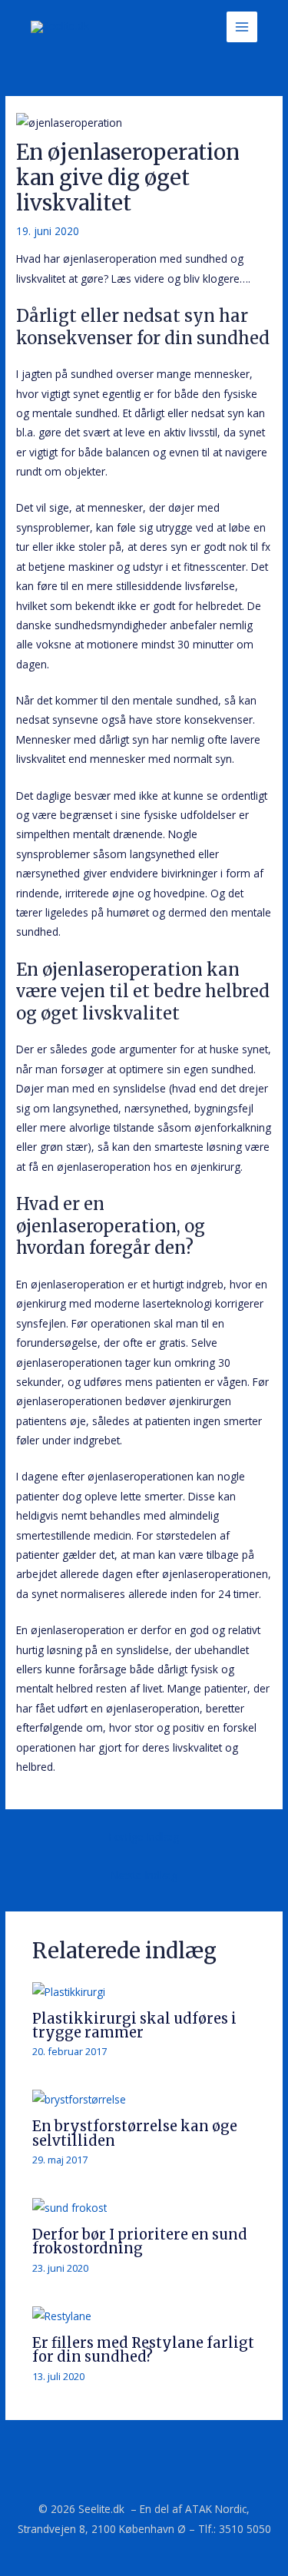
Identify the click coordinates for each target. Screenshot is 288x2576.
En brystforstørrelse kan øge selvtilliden (135, 2133)
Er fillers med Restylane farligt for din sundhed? (143, 2350)
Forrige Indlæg (144, 1837)
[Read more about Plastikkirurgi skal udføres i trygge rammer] (69, 1990)
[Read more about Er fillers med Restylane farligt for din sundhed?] (62, 2314)
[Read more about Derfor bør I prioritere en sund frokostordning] (70, 2206)
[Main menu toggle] (242, 27)
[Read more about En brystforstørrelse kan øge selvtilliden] (79, 2099)
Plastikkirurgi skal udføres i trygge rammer (134, 2026)
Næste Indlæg (144, 1875)
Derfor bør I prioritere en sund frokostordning (140, 2241)
